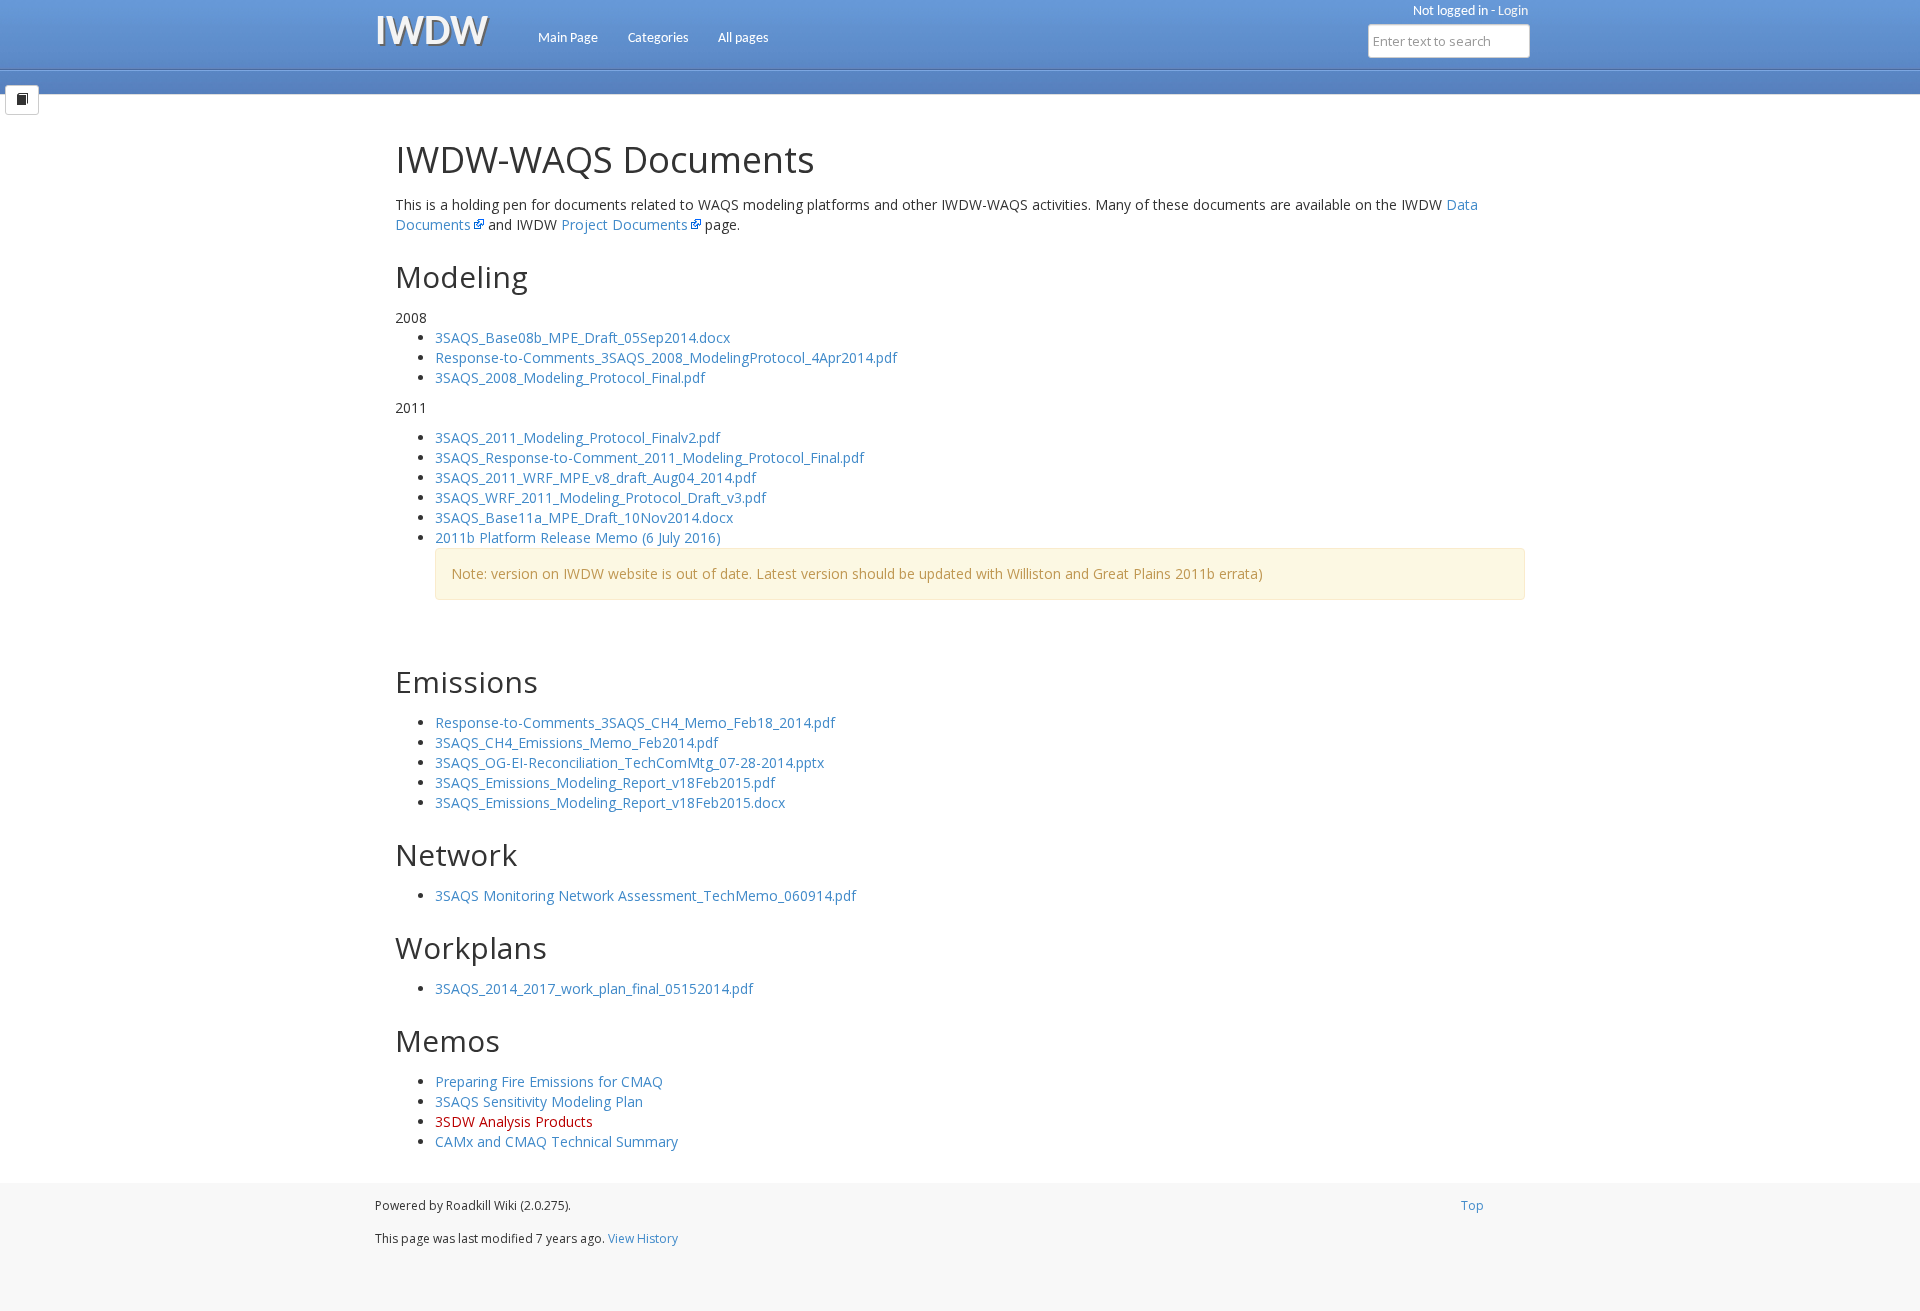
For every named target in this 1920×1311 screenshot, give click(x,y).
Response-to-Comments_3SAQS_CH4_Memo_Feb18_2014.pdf (635, 722)
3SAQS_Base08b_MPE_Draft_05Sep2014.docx (582, 337)
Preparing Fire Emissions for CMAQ (549, 1081)
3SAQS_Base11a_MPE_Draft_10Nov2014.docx (584, 517)
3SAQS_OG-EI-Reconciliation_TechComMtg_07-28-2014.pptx (629, 762)
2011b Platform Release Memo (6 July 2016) (578, 537)
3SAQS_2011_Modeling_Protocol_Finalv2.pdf (577, 437)
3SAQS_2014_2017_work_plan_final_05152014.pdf (594, 988)
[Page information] (22, 100)
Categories (658, 38)
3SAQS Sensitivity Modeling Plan (539, 1101)
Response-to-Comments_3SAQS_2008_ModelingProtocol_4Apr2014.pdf (666, 357)
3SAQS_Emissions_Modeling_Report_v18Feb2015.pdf (605, 782)
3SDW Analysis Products (514, 1121)
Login (1513, 11)
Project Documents (624, 224)
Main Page (568, 38)
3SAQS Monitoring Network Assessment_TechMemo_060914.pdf (645, 895)
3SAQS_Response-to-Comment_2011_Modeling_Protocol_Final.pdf (649, 457)
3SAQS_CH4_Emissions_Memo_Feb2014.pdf (576, 742)
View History (643, 1238)
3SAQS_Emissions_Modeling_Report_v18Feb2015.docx (610, 802)
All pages (743, 38)
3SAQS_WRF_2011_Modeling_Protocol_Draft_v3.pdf (600, 497)
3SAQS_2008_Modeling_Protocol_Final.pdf (570, 377)
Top (1472, 1205)
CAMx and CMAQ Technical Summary (556, 1141)
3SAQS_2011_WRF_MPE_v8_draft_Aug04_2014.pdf (595, 477)
